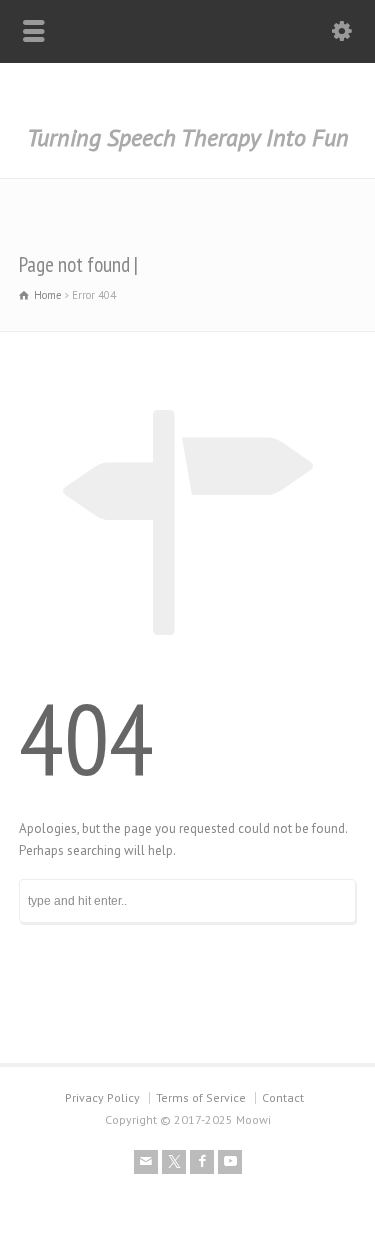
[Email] (146, 1162)
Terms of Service (201, 1097)
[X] (174, 1162)
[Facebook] (202, 1162)
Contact (283, 1097)
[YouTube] (230, 1162)
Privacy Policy (102, 1097)
